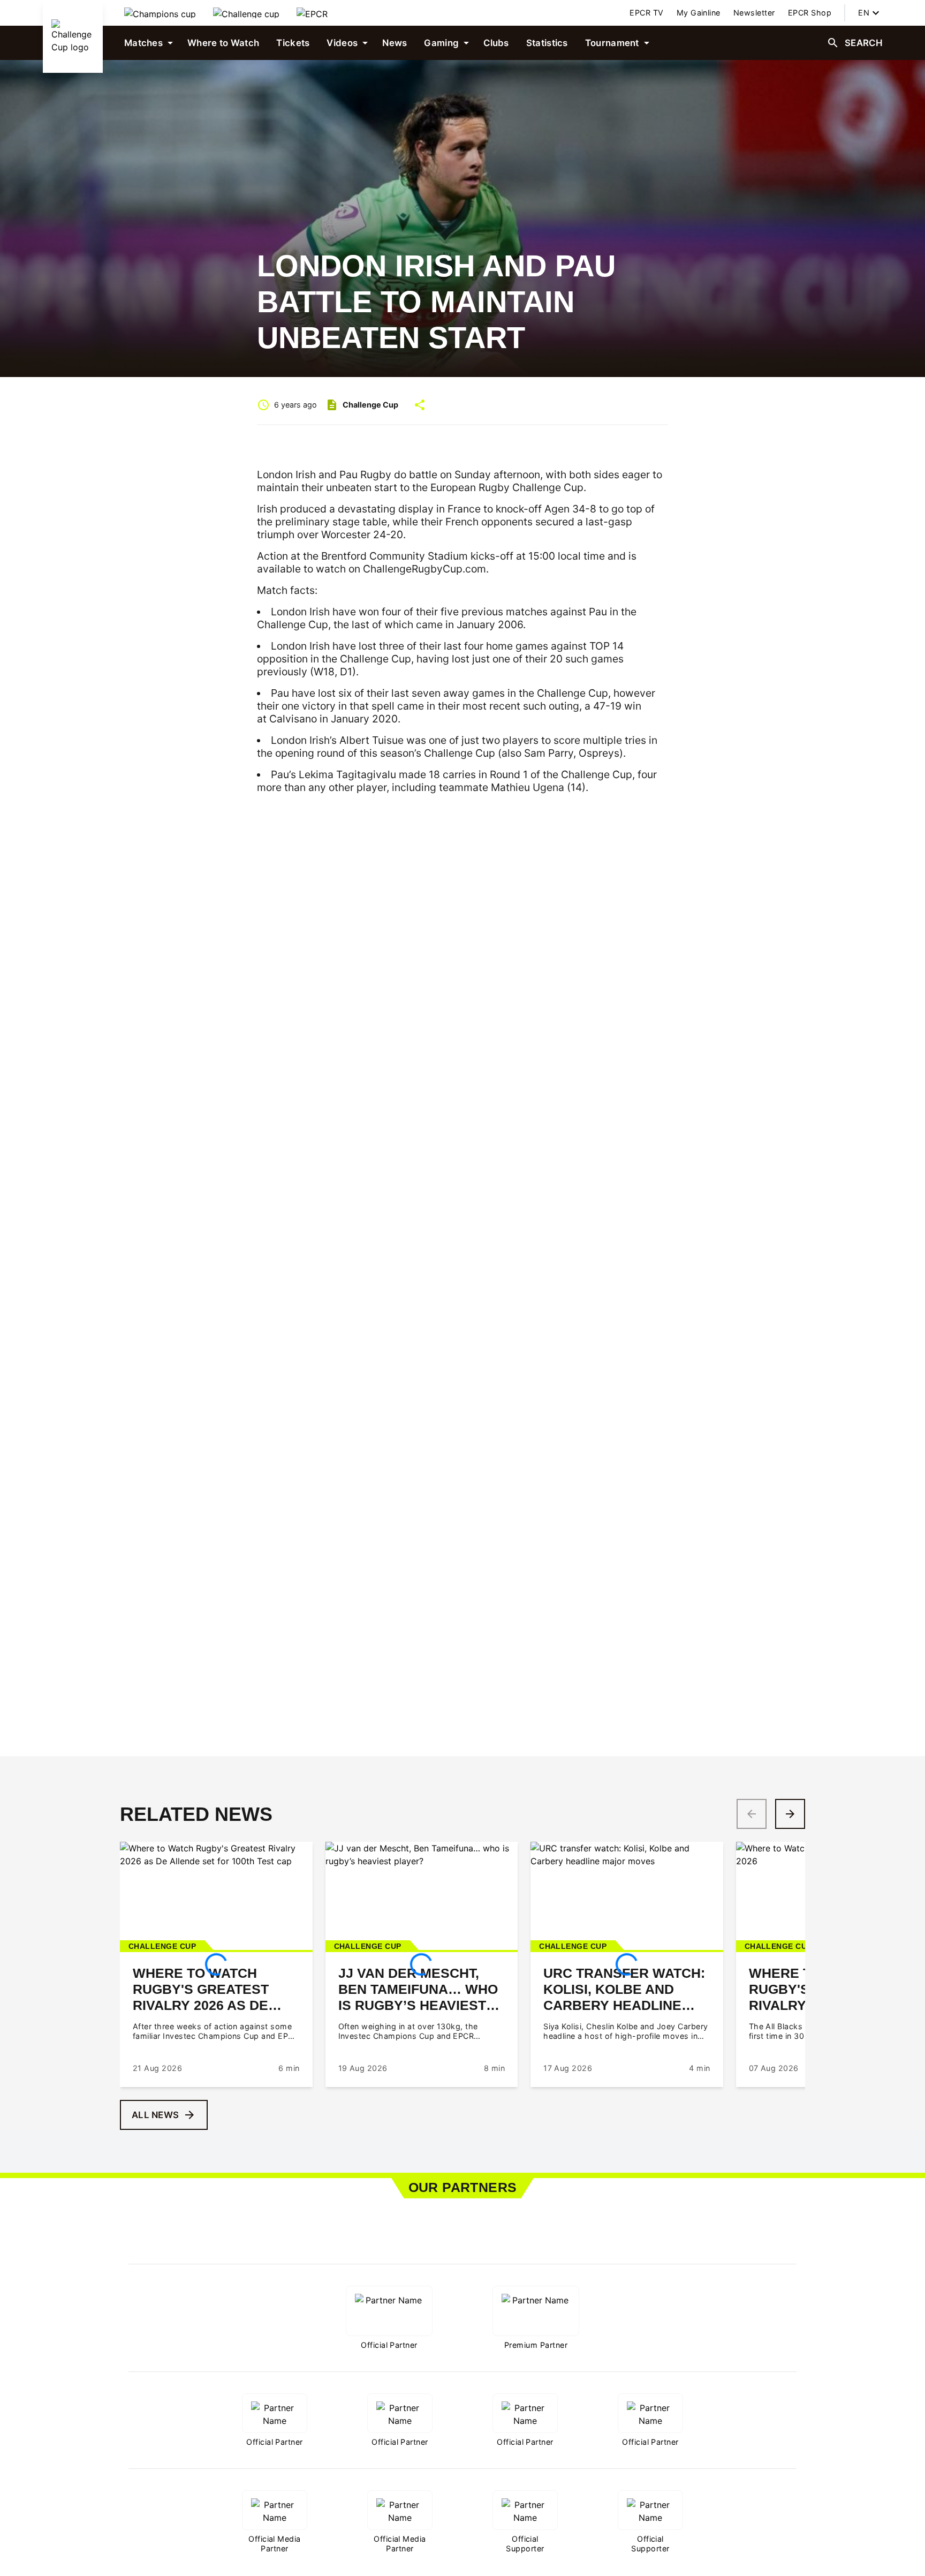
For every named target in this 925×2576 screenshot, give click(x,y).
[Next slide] (790, 1814)
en (864, 13)
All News (155, 2115)
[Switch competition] (160, 13)
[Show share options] (420, 405)
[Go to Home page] (73, 36)
